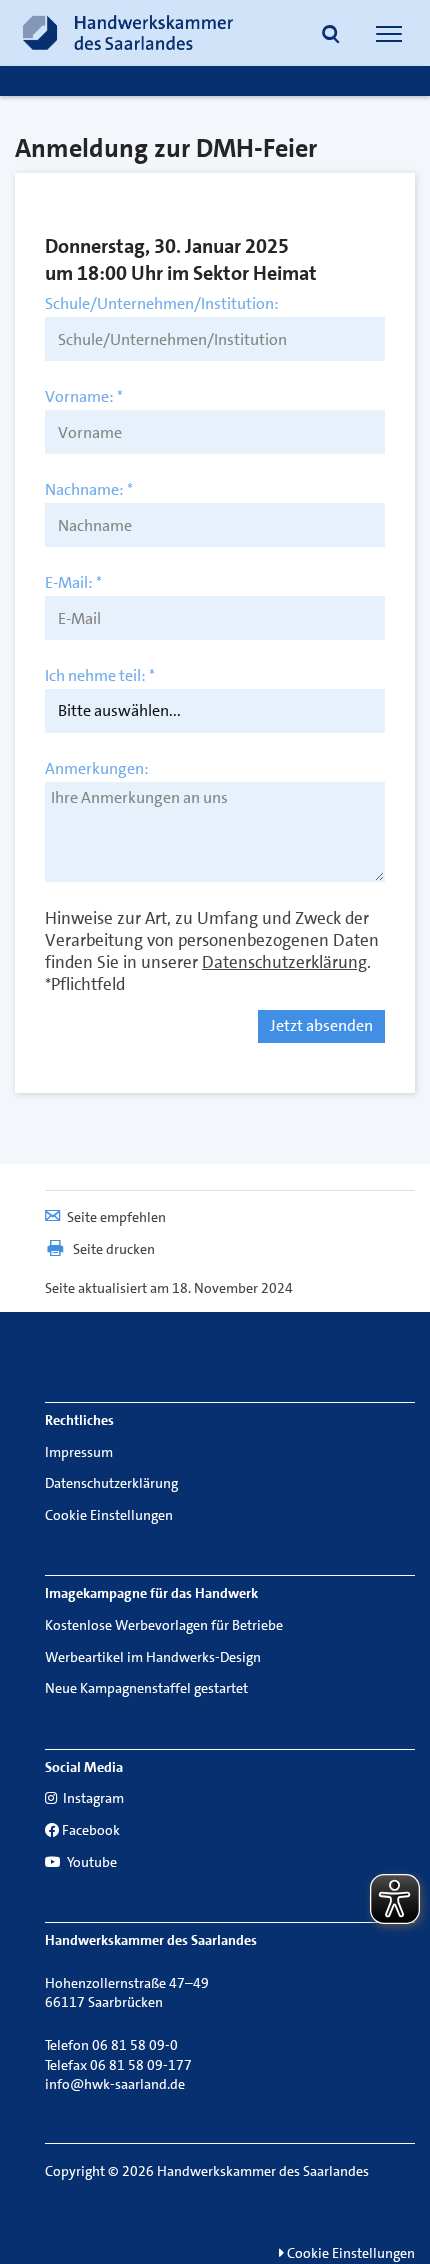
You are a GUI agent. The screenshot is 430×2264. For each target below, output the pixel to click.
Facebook (91, 1830)
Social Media (84, 1767)
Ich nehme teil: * (100, 676)
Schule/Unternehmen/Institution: (162, 304)
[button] (331, 36)
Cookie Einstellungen (109, 1515)
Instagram (92, 1798)
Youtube (90, 1862)
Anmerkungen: (97, 769)
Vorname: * (84, 397)
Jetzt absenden (321, 1025)
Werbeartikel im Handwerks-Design (153, 1657)
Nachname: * (89, 490)
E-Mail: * (73, 583)
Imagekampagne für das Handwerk (151, 1593)
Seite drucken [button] (114, 1249)
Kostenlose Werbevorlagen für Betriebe (164, 1625)
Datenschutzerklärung (111, 1483)
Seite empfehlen (116, 1217)
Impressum (79, 1452)
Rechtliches (79, 1420)
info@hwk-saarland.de (115, 2084)
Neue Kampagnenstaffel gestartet (146, 1688)
